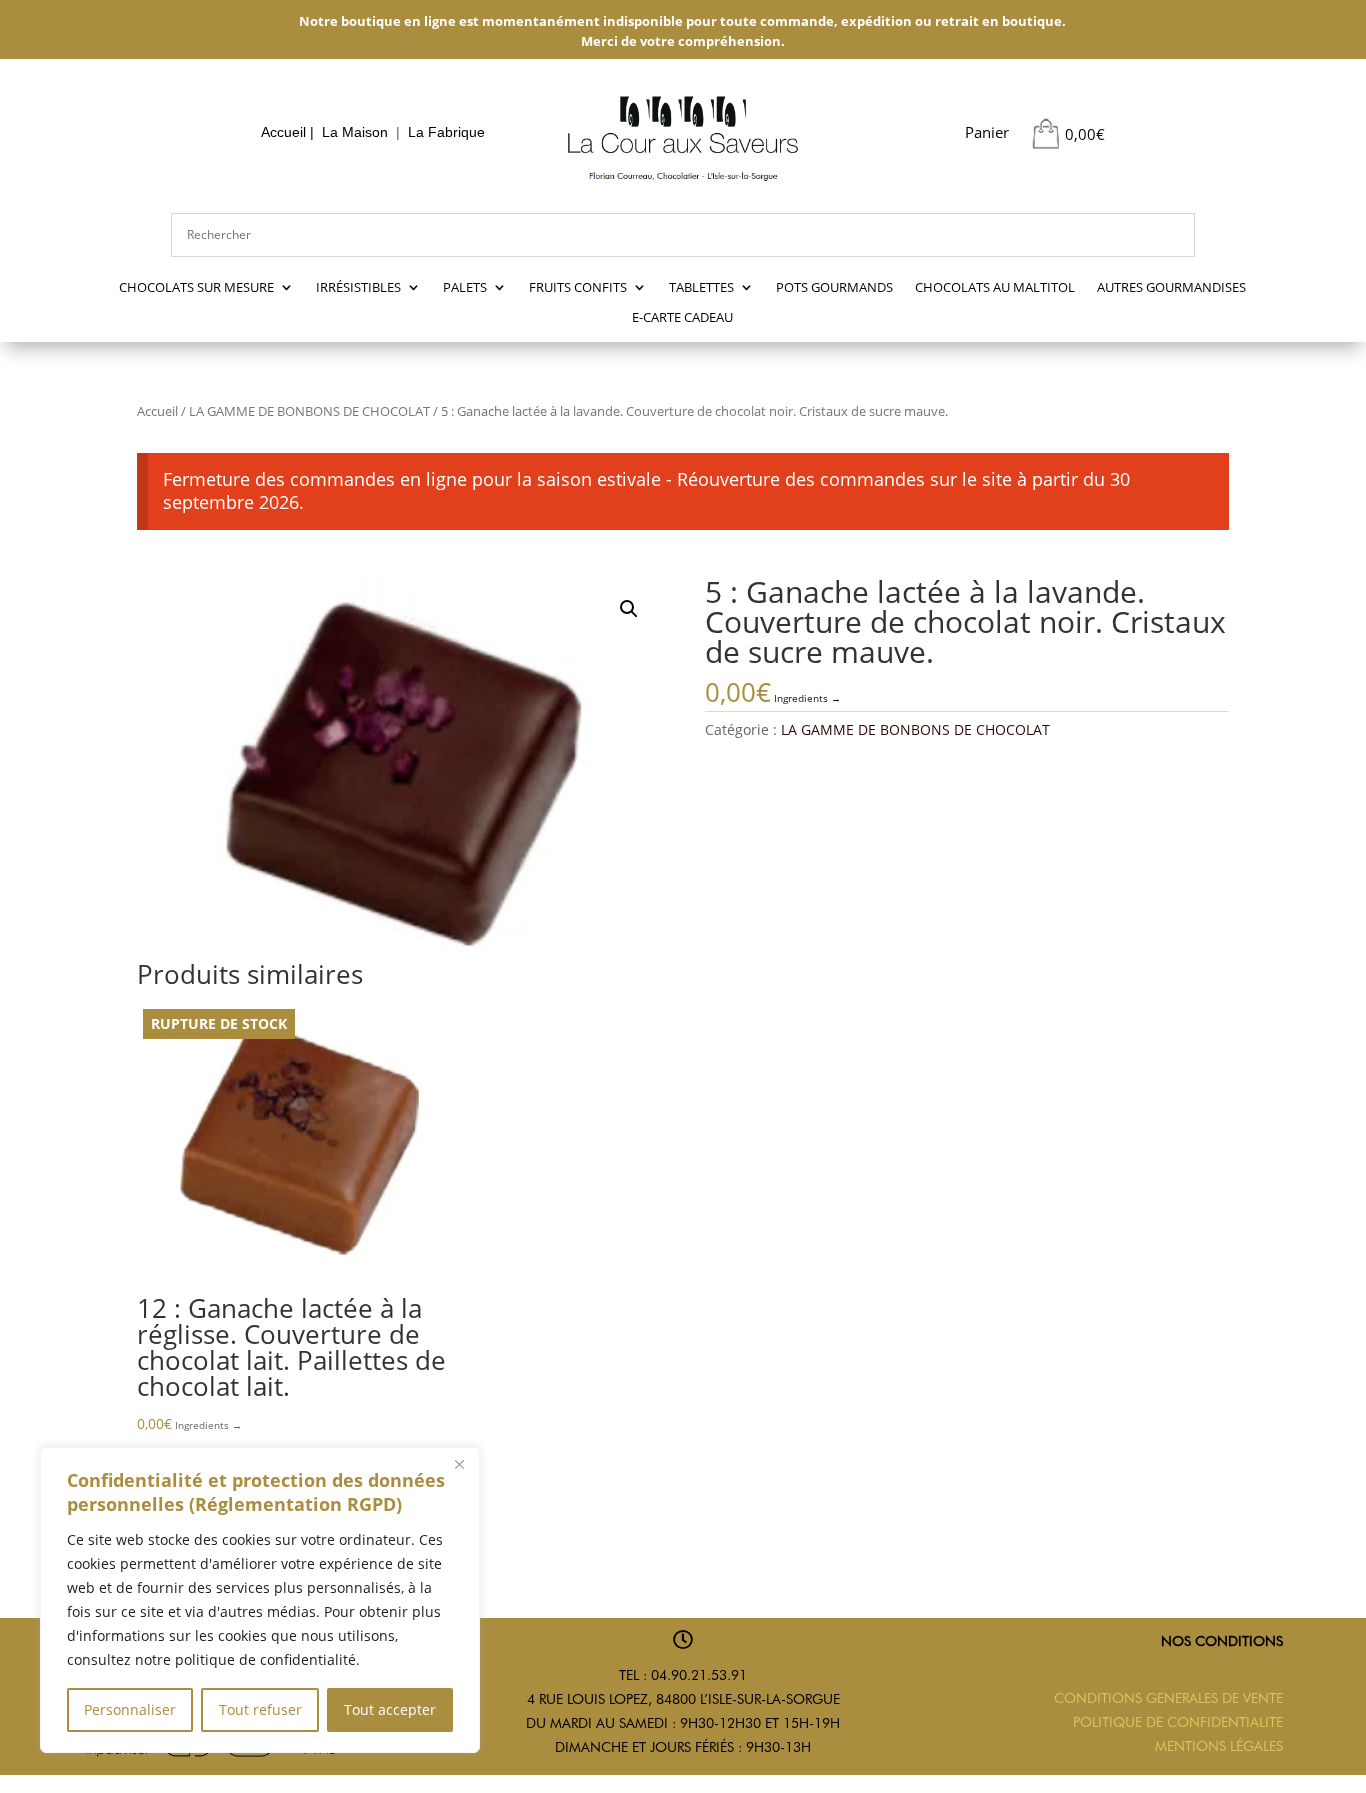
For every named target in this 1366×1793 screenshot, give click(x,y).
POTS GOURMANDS (834, 288)
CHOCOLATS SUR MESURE (196, 288)
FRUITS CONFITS (578, 288)
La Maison (355, 132)
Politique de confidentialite (1178, 1722)
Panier (987, 132)
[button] (629, 609)
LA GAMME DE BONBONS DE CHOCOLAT (309, 411)
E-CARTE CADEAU (682, 318)
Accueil (283, 132)
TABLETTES (701, 288)
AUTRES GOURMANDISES (1171, 288)
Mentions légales (1219, 1746)
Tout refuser (260, 1709)
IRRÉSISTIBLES (358, 288)
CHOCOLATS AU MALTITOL (995, 288)
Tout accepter (390, 1709)
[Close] (459, 1464)
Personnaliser (130, 1709)
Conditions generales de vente (1168, 1698)
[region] (260, 1600)
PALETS (465, 288)
